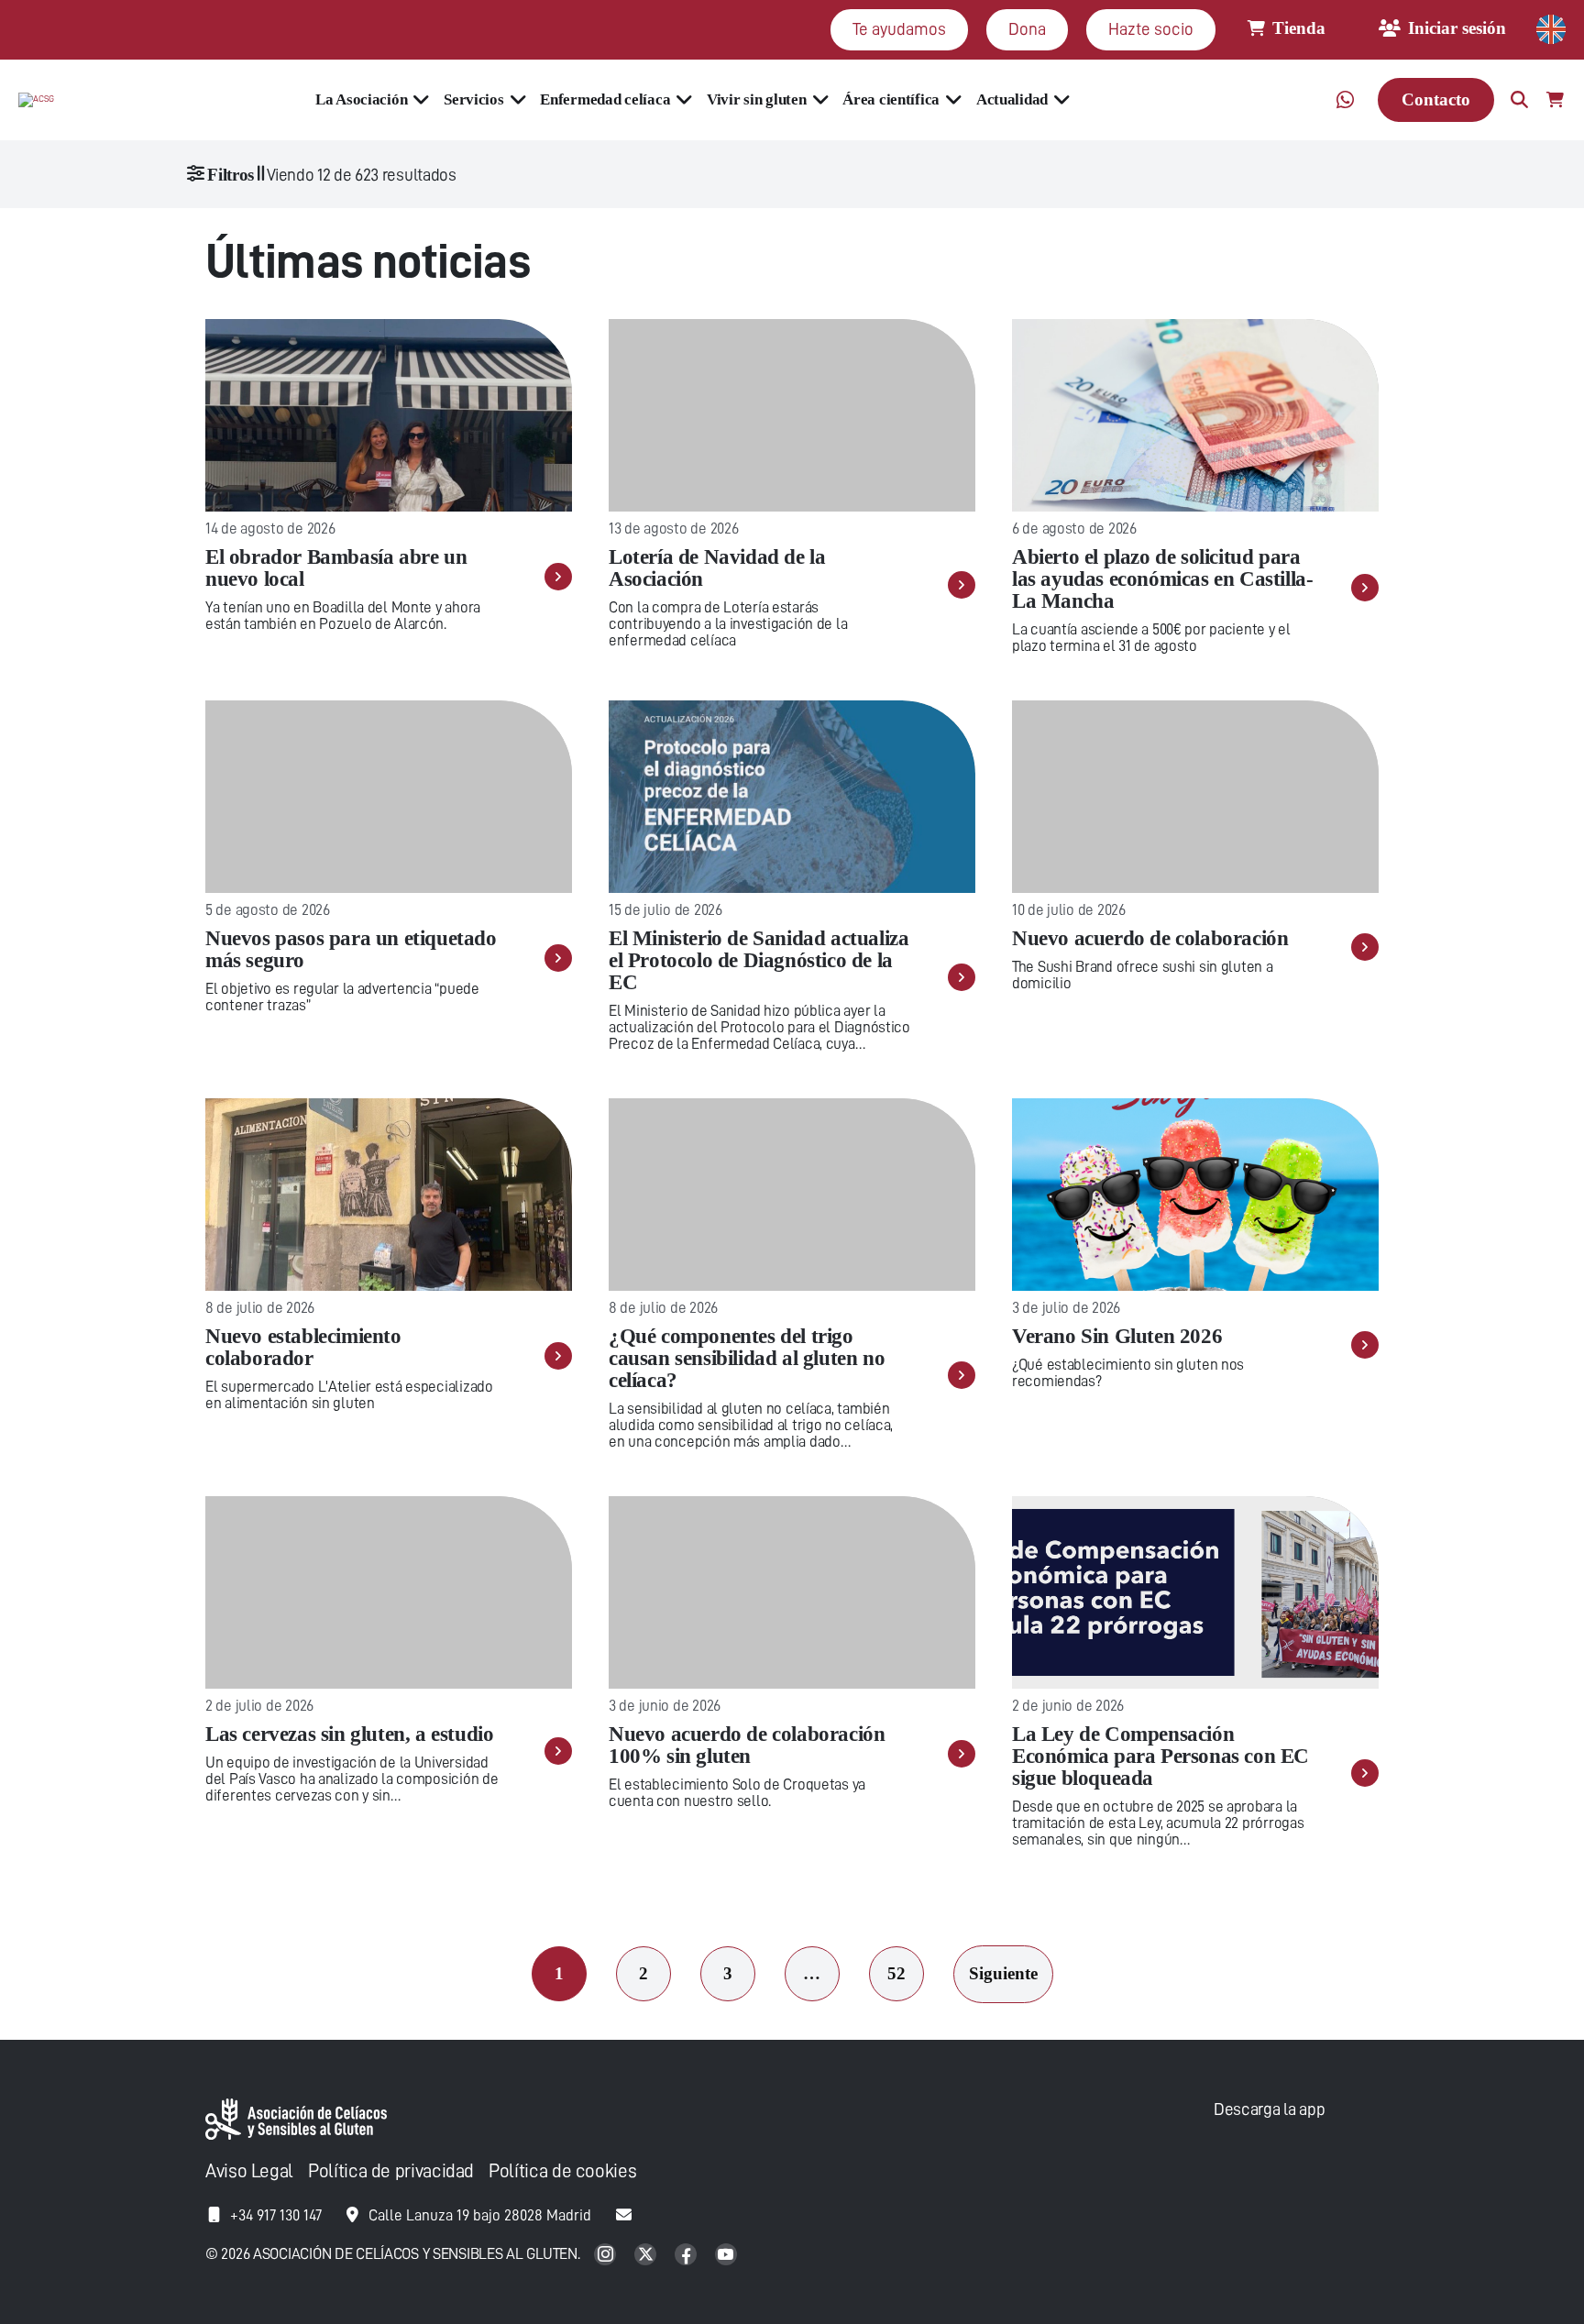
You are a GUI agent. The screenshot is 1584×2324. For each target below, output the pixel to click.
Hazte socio (1151, 29)
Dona (1027, 29)
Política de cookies (562, 2171)
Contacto (1436, 99)
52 (896, 1973)
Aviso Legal (249, 2171)
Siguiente (1003, 1973)
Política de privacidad (391, 2171)
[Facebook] (687, 2256)
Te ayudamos (899, 29)
